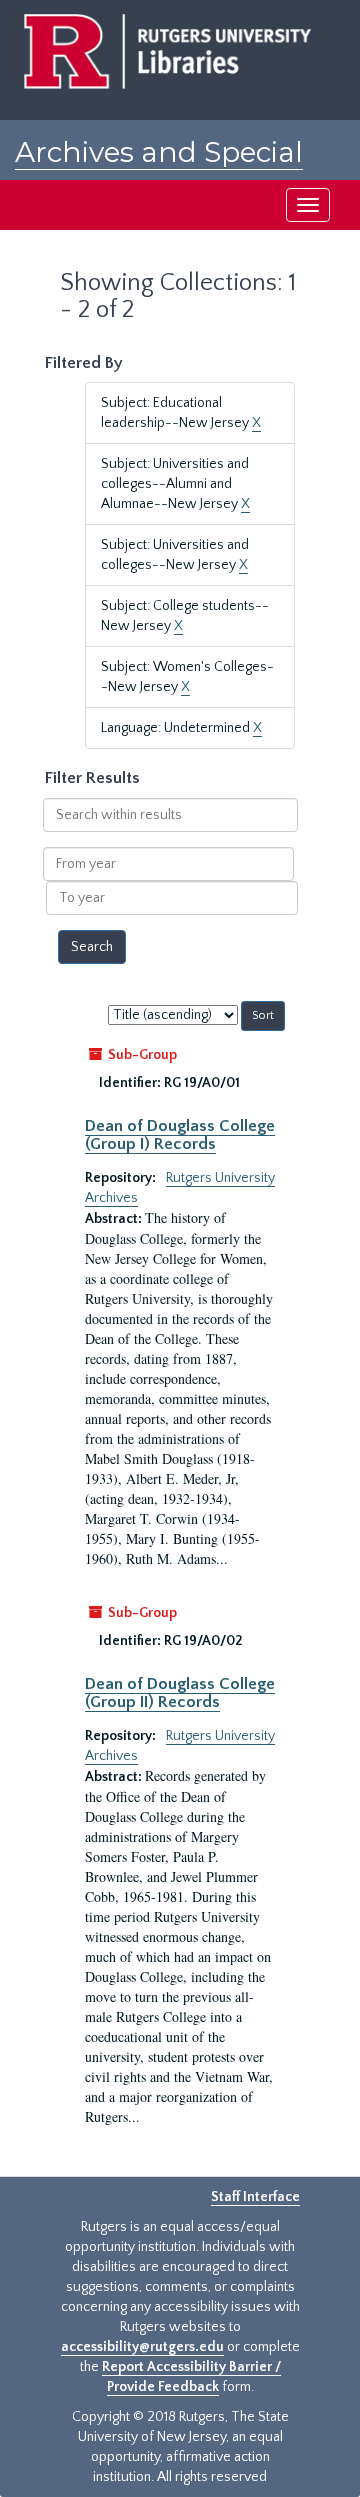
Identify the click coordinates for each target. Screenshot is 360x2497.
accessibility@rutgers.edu (142, 2347)
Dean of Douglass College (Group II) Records (180, 1693)
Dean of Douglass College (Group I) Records (180, 1135)
